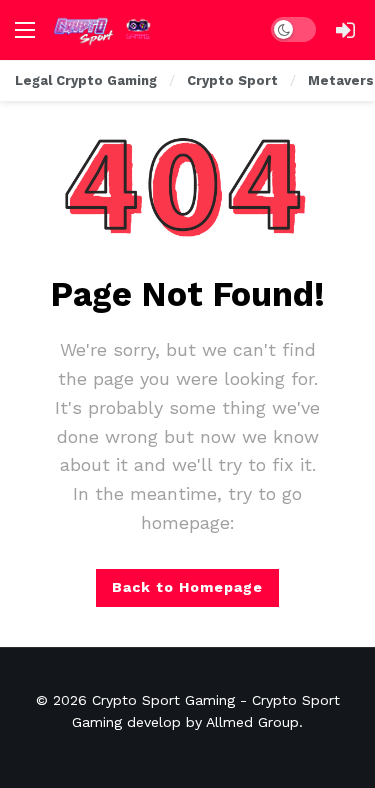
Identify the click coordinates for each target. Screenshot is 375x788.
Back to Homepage (187, 587)
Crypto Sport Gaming (163, 700)
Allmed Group (252, 722)
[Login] (345, 30)
